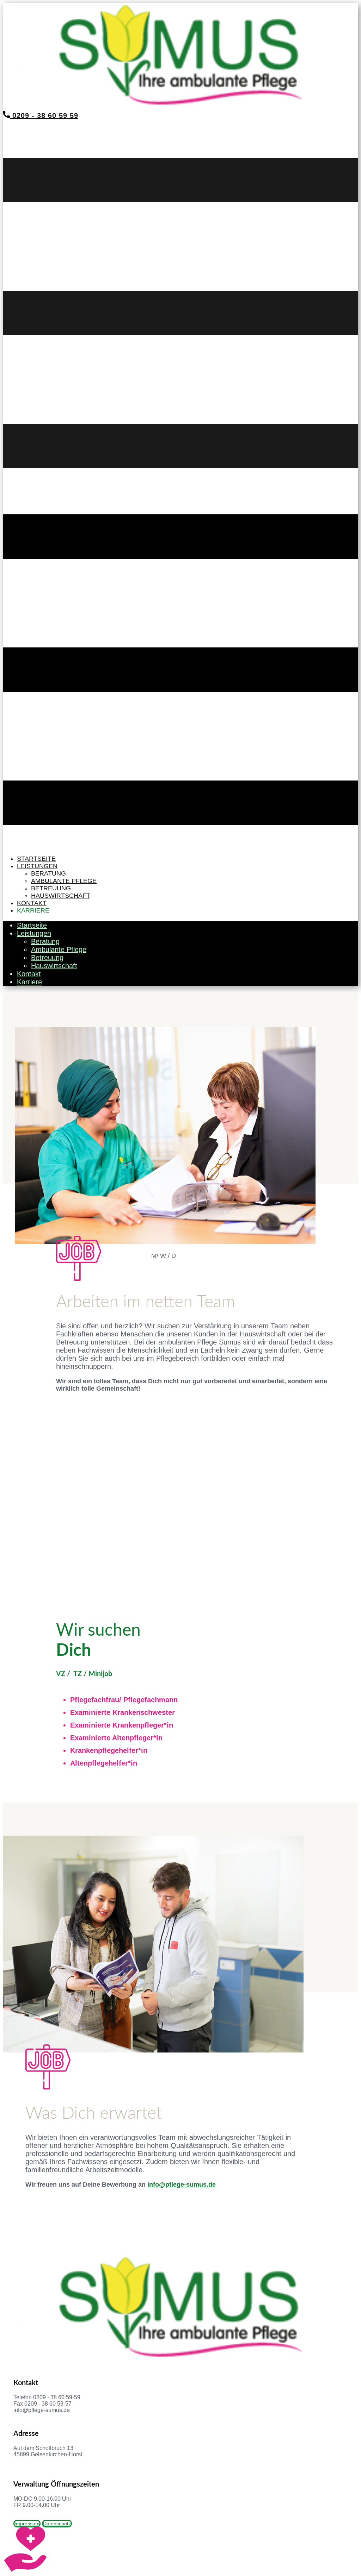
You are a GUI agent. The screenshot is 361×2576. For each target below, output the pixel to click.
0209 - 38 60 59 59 (44, 115)
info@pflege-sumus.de (182, 2185)
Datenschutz (57, 2524)
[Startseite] (180, 108)
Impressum (27, 2524)
